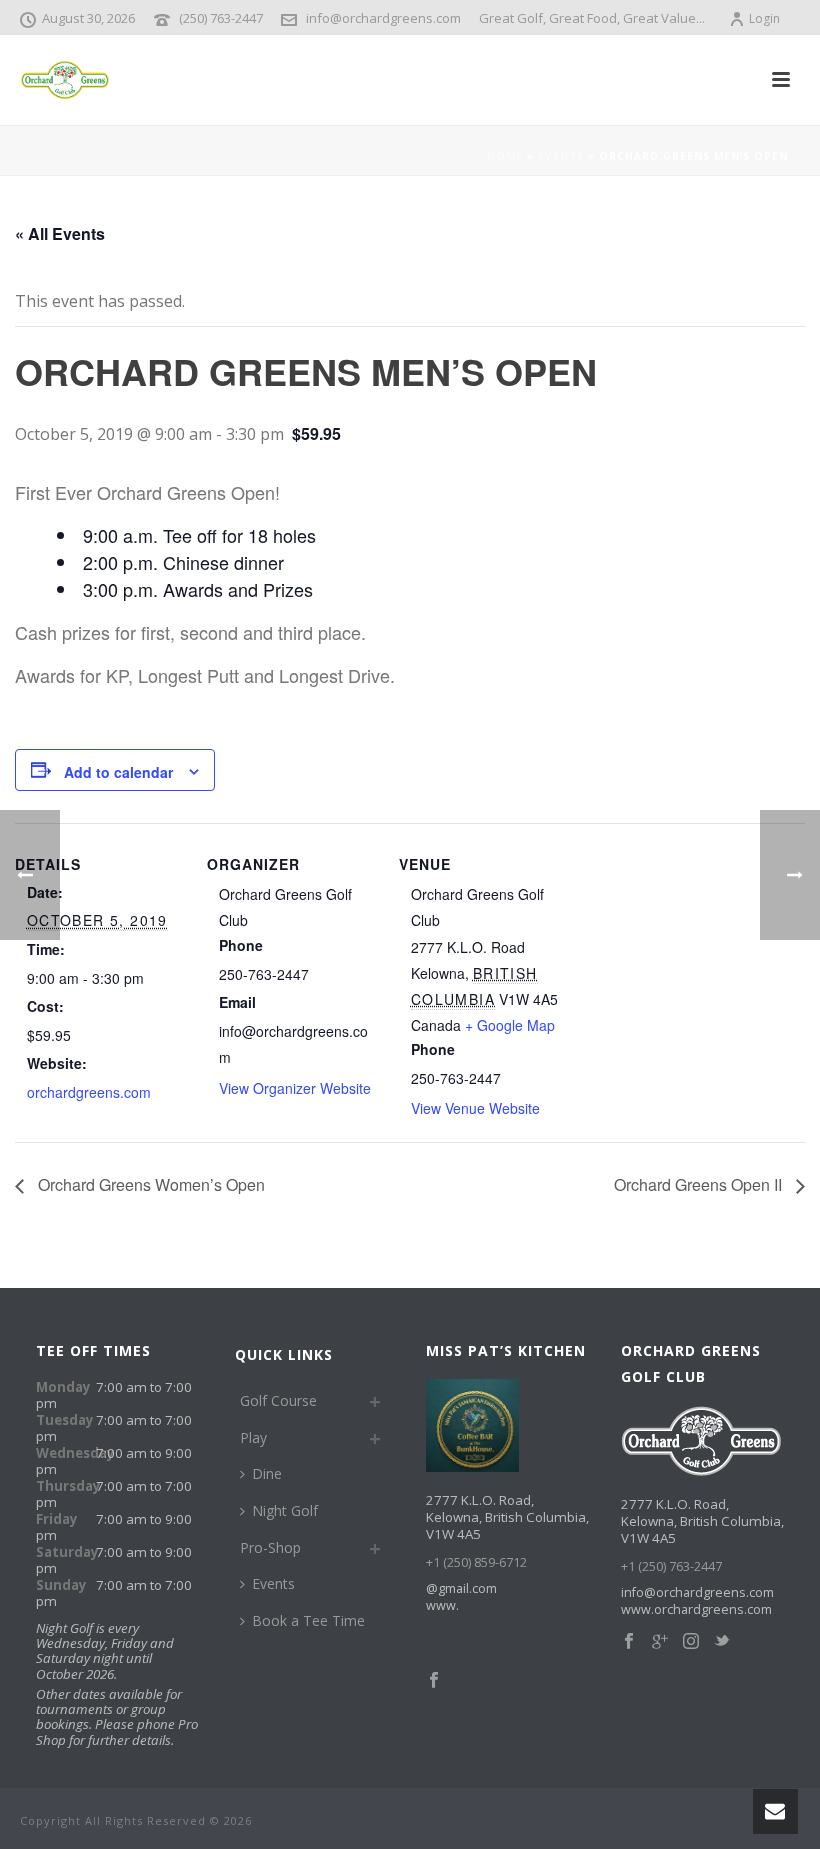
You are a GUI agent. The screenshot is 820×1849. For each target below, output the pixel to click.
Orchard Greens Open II (700, 1184)
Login (764, 18)
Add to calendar (118, 772)
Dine (267, 1473)
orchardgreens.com (89, 1092)
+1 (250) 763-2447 (671, 1566)
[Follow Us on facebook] (629, 1642)
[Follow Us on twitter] (722, 1642)
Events (561, 156)
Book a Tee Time (308, 1620)
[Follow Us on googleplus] (660, 1642)
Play (253, 1437)
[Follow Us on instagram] (691, 1642)
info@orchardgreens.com (383, 18)
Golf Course (278, 1400)
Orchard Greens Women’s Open (149, 1184)
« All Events (60, 233)
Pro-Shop (270, 1547)
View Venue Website (475, 1108)
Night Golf (285, 1510)
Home (505, 156)
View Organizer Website (295, 1088)
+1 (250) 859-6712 (476, 1562)
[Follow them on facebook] (434, 1681)
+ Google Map (510, 1025)
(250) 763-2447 (221, 18)
